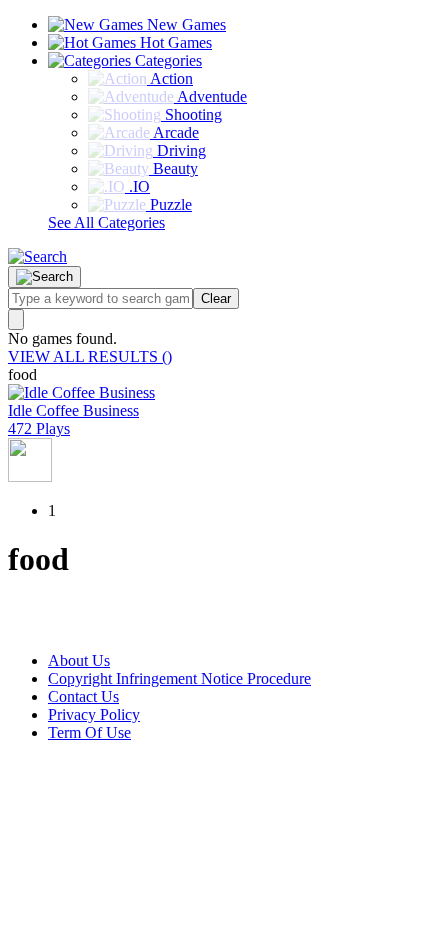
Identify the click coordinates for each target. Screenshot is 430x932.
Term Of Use (89, 732)
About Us (79, 660)
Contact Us (83, 696)
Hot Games (174, 42)
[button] (37, 256)
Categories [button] (166, 60)
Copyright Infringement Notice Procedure (179, 678)
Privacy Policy (94, 714)
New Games (184, 24)
